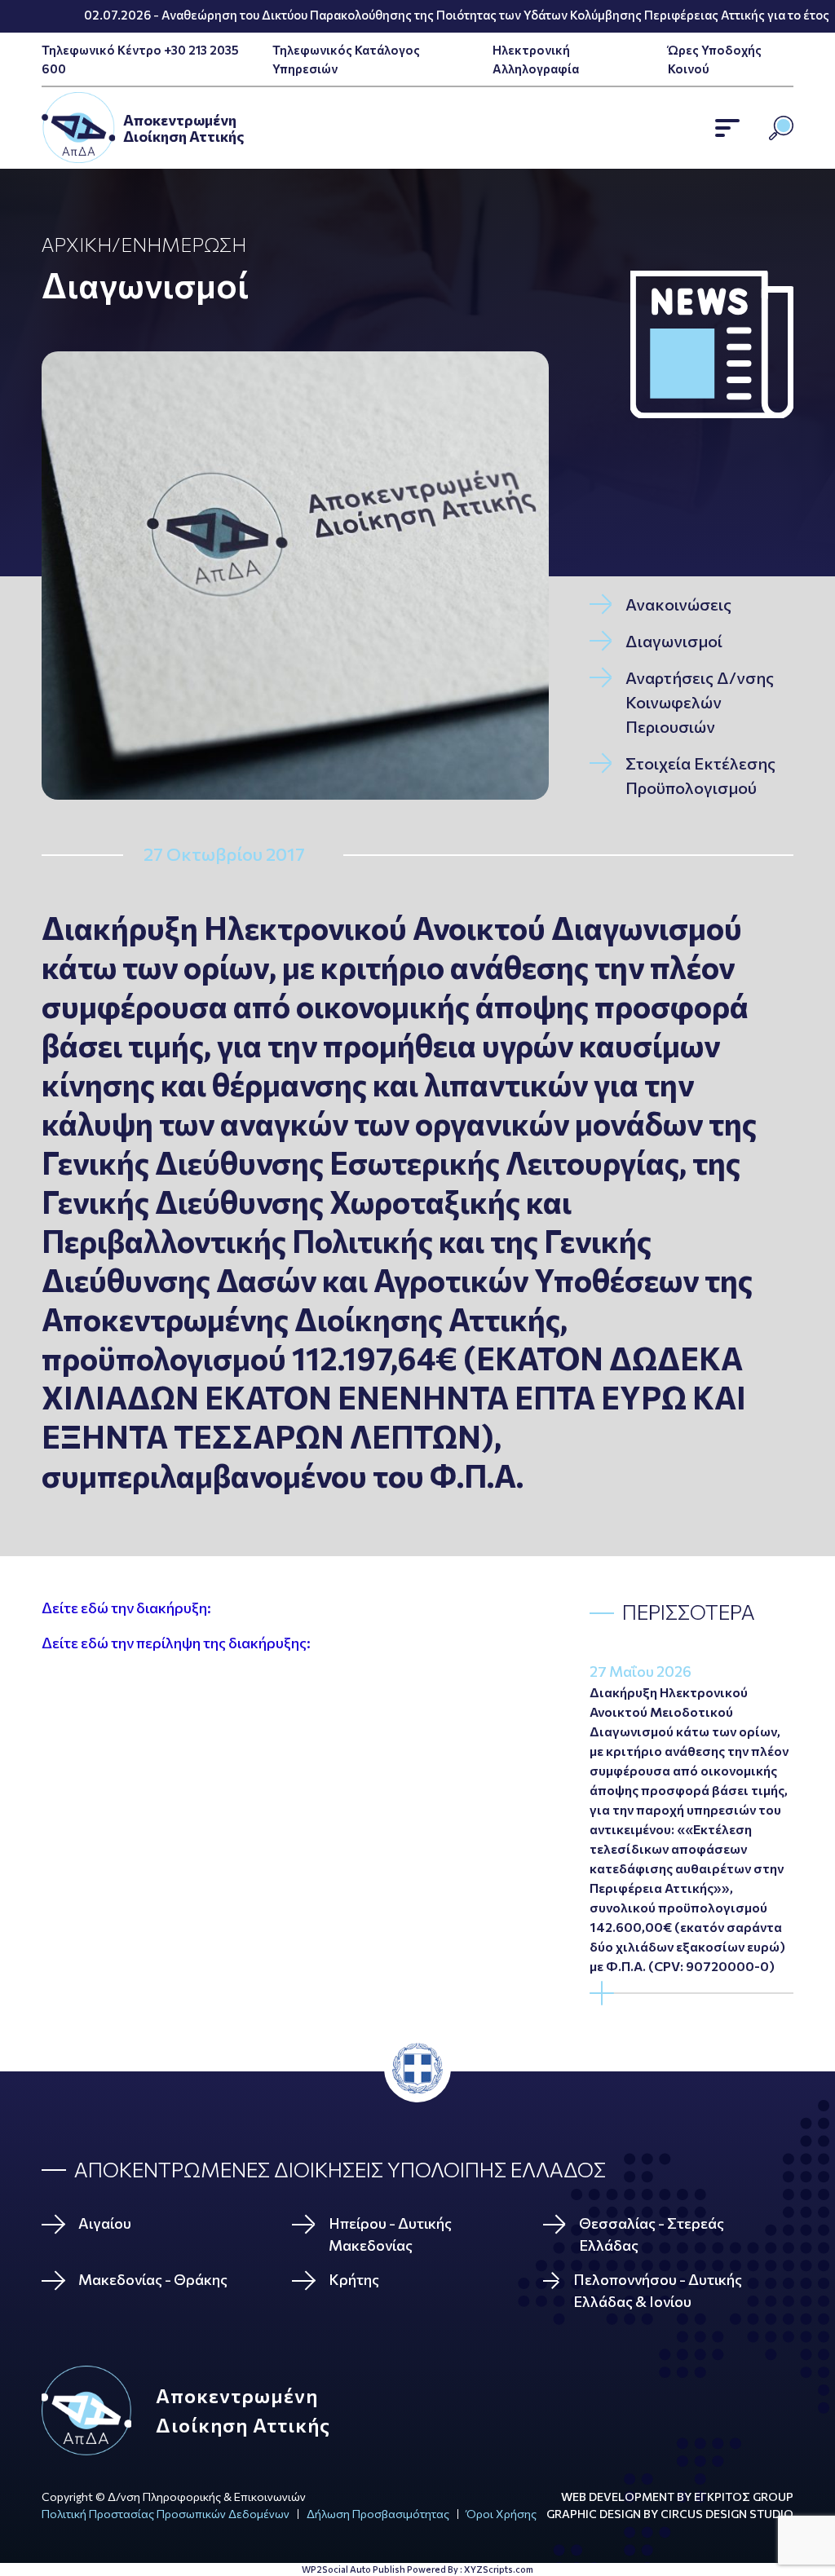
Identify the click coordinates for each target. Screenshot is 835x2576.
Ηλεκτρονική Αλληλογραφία (536, 59)
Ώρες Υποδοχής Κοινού (715, 59)
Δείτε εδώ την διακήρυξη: (126, 1608)
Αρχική (77, 244)
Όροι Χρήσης (501, 2514)
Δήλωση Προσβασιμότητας (378, 2514)
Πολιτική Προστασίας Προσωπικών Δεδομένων (166, 2514)
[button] (727, 128)
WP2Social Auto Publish (353, 2569)
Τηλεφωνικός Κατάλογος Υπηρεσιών (346, 59)
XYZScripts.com (499, 2569)
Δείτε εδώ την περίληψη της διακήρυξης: (176, 1643)
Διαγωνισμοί (145, 285)
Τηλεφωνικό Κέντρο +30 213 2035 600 (140, 59)
